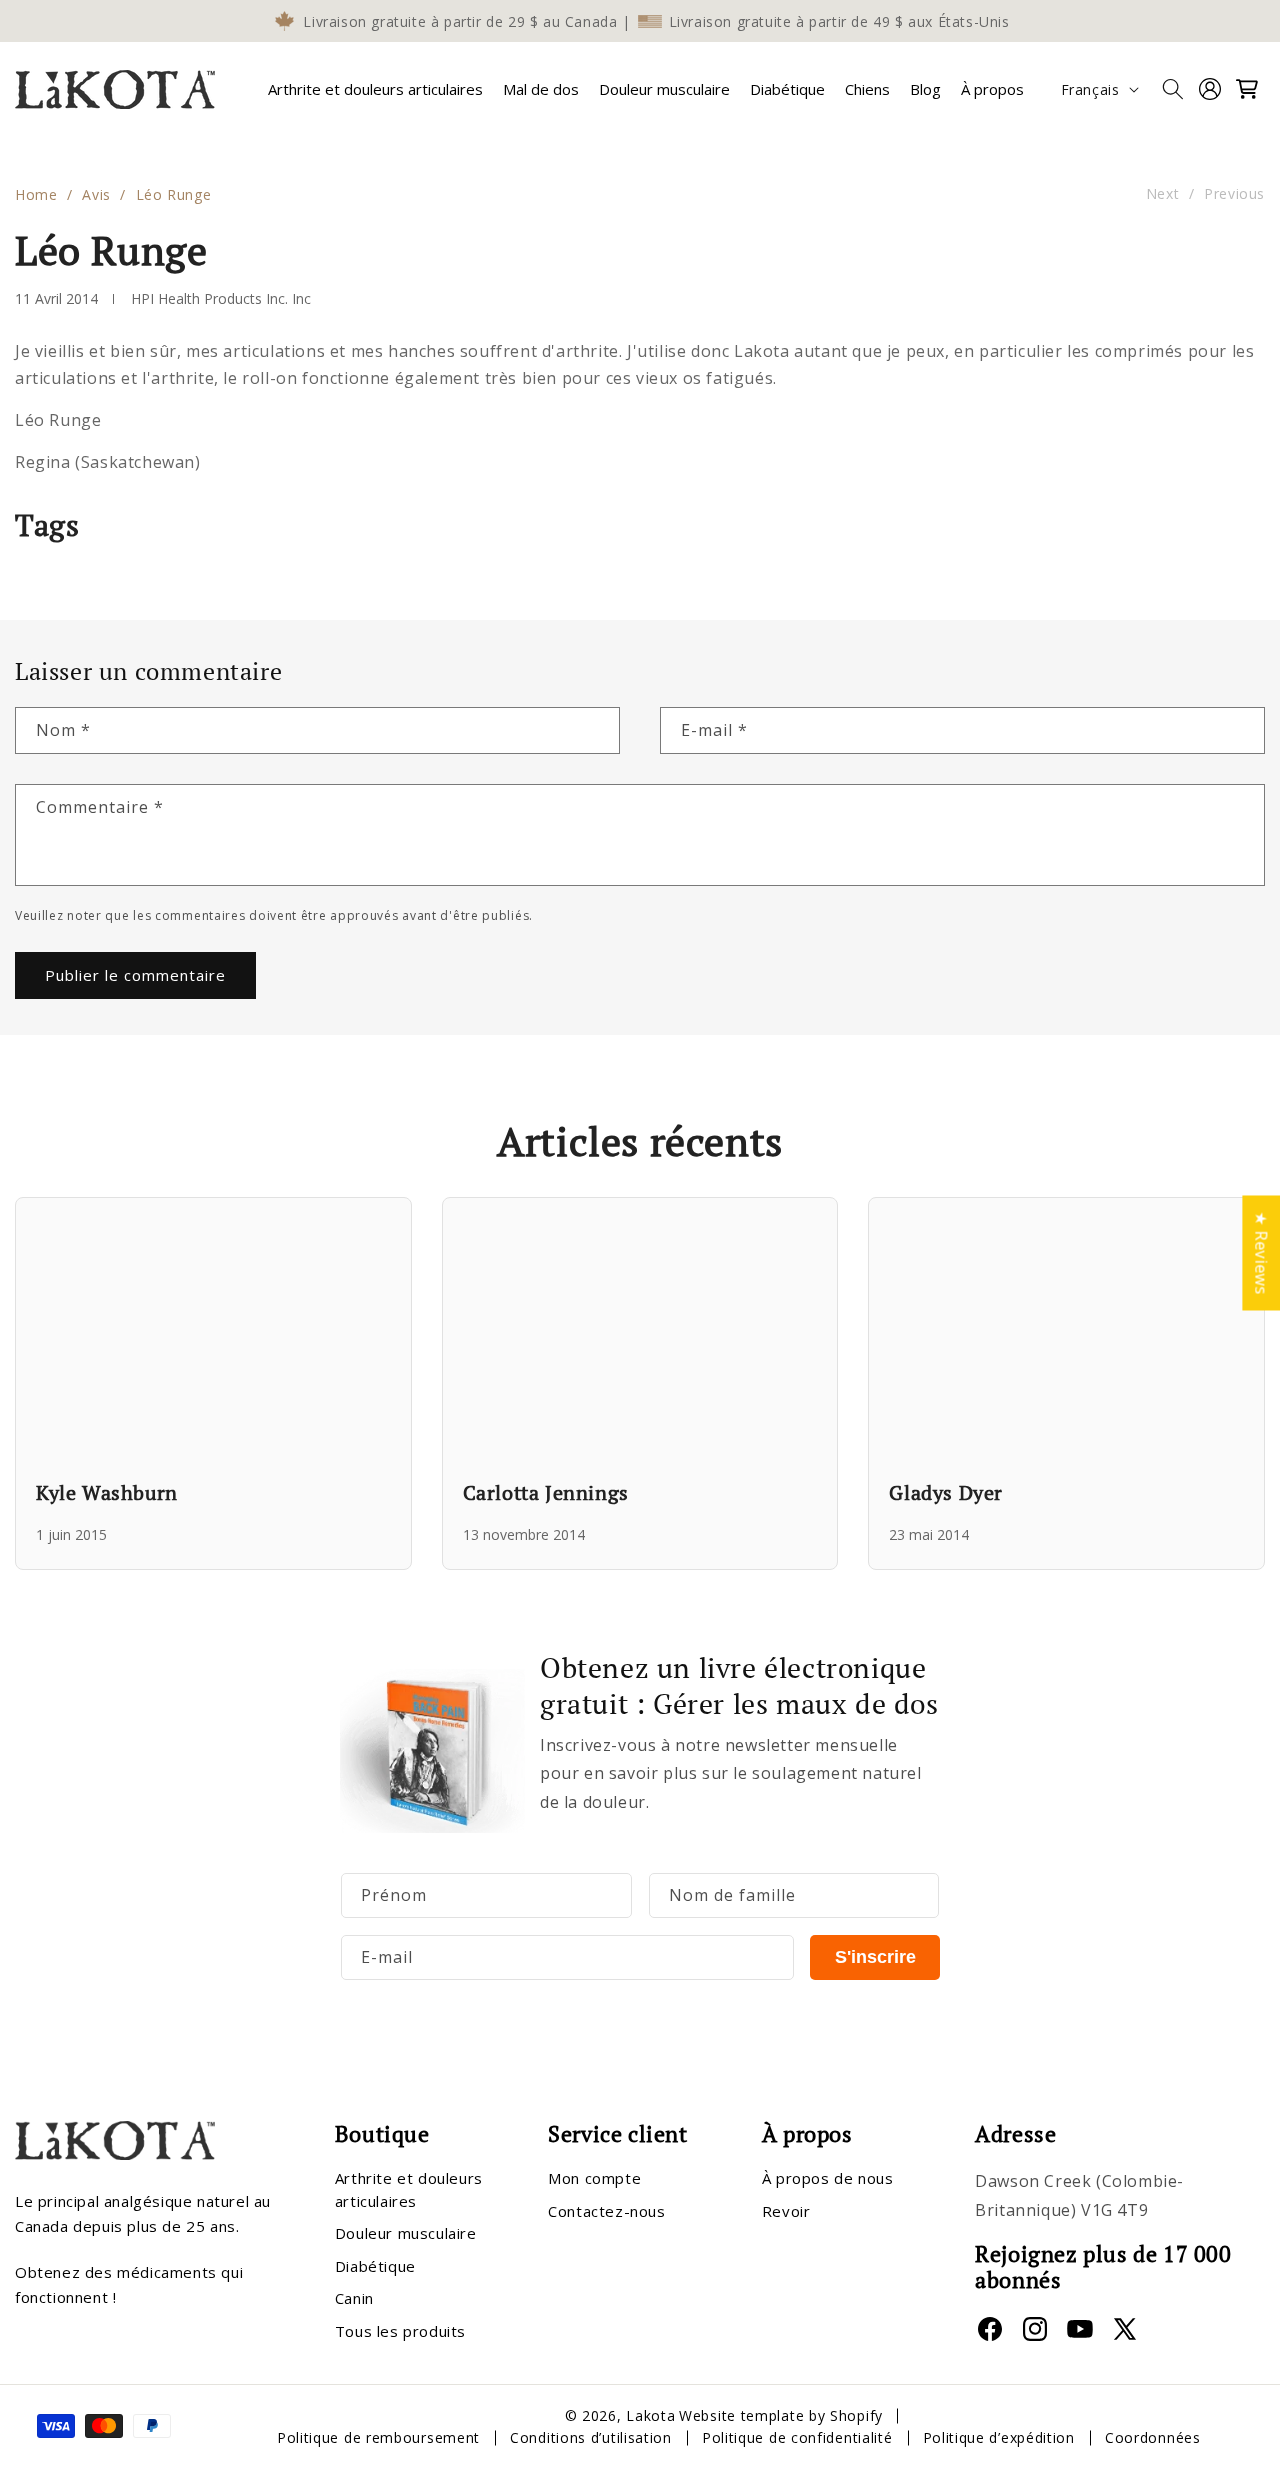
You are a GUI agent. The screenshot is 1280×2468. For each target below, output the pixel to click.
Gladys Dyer (946, 1492)
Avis (96, 194)
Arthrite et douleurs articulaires (375, 89)
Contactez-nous (606, 2211)
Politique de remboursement (378, 2437)
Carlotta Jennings (546, 1492)
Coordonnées (1153, 2437)
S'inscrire (875, 1957)
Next (1162, 194)
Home (36, 194)
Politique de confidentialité (797, 2437)
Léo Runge (173, 194)
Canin (354, 2298)
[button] (375, 89)
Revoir (786, 2211)
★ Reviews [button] (1261, 1252)
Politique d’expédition (999, 2437)
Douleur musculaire (406, 2233)
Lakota (650, 2415)
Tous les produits (400, 2331)
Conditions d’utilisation (591, 2437)
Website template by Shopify (781, 2415)
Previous (1234, 194)
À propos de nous (828, 2178)
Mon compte (594, 2178)
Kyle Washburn (107, 1492)
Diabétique (375, 2266)
